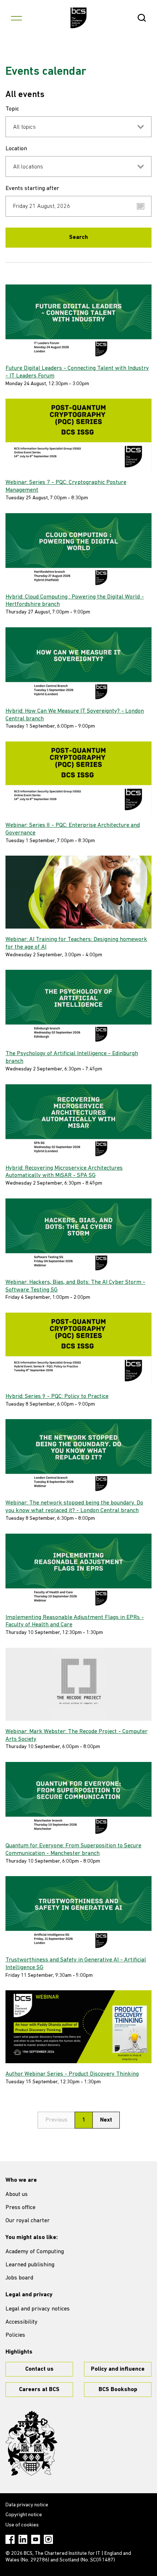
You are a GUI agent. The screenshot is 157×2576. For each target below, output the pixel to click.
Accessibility (22, 2322)
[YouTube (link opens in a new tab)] (36, 2539)
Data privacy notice (27, 2505)
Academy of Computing (35, 2252)
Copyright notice (24, 2515)
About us (17, 2195)
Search (78, 237)
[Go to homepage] (79, 18)
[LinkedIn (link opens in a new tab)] (23, 2539)
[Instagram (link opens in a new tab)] (48, 2539)
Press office (20, 2208)
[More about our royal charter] (31, 2443)
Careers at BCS (39, 2390)
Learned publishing (30, 2265)
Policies (15, 2335)
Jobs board (19, 2278)
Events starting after (32, 189)
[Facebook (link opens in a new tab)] (10, 2539)
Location (16, 149)
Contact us (39, 2369)
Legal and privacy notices (38, 2309)
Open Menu (16, 18)
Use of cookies (22, 2525)
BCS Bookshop (118, 2390)
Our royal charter (28, 2221)
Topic (12, 109)
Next (106, 2120)
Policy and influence (118, 2369)
